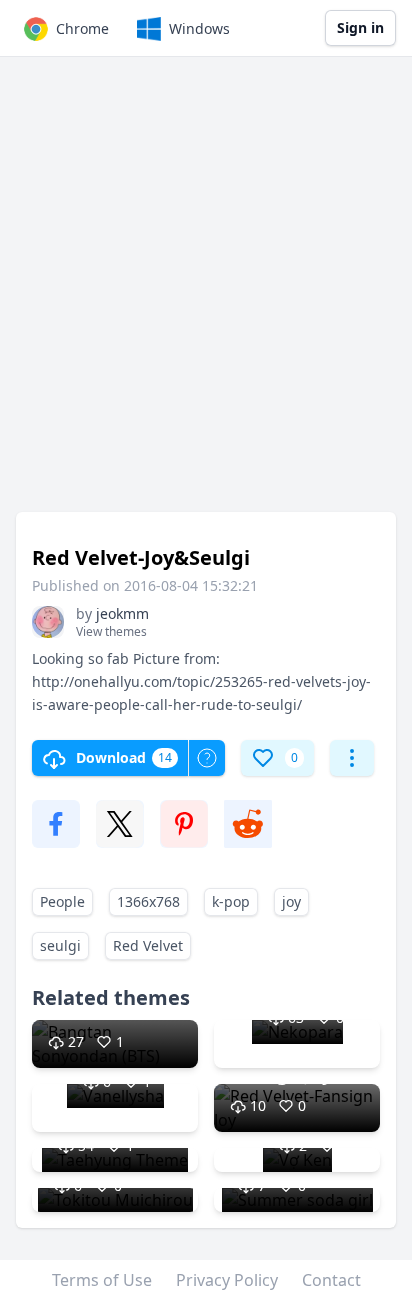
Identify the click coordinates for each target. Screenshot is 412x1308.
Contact (331, 1280)
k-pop (231, 901)
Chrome (82, 28)
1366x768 (148, 901)
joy (291, 901)
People (62, 901)
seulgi (60, 945)
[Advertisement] (206, 294)
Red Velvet (148, 945)
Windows (199, 28)
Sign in (360, 27)
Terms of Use (102, 1280)
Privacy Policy (227, 1280)
